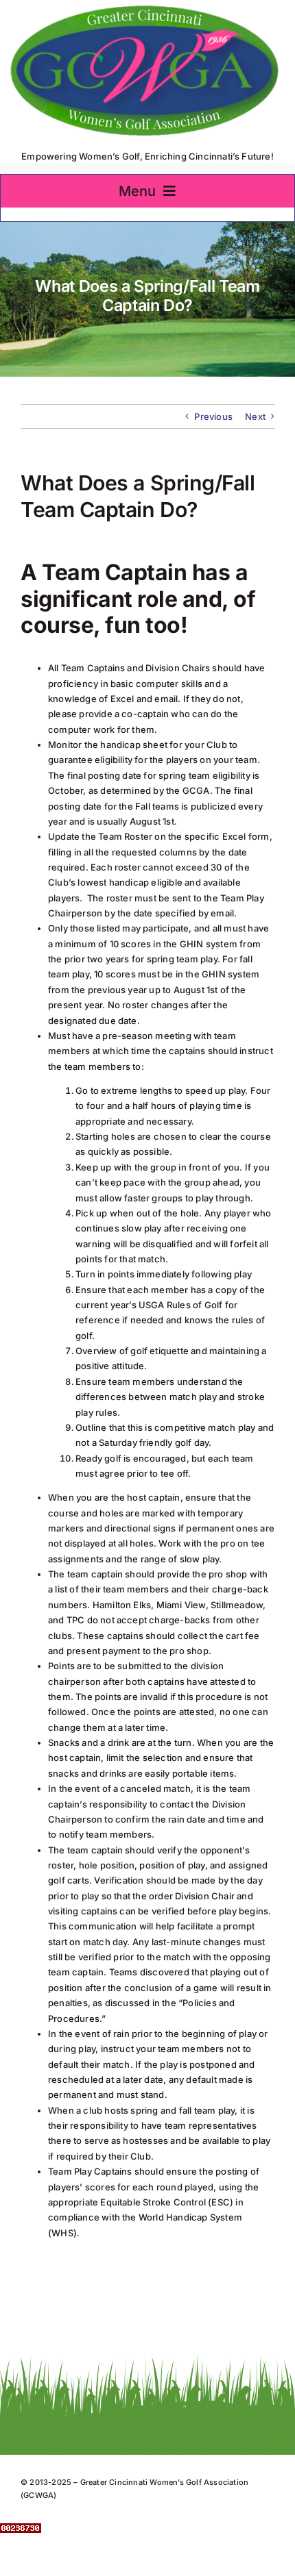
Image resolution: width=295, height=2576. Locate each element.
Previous (213, 416)
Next (255, 416)
